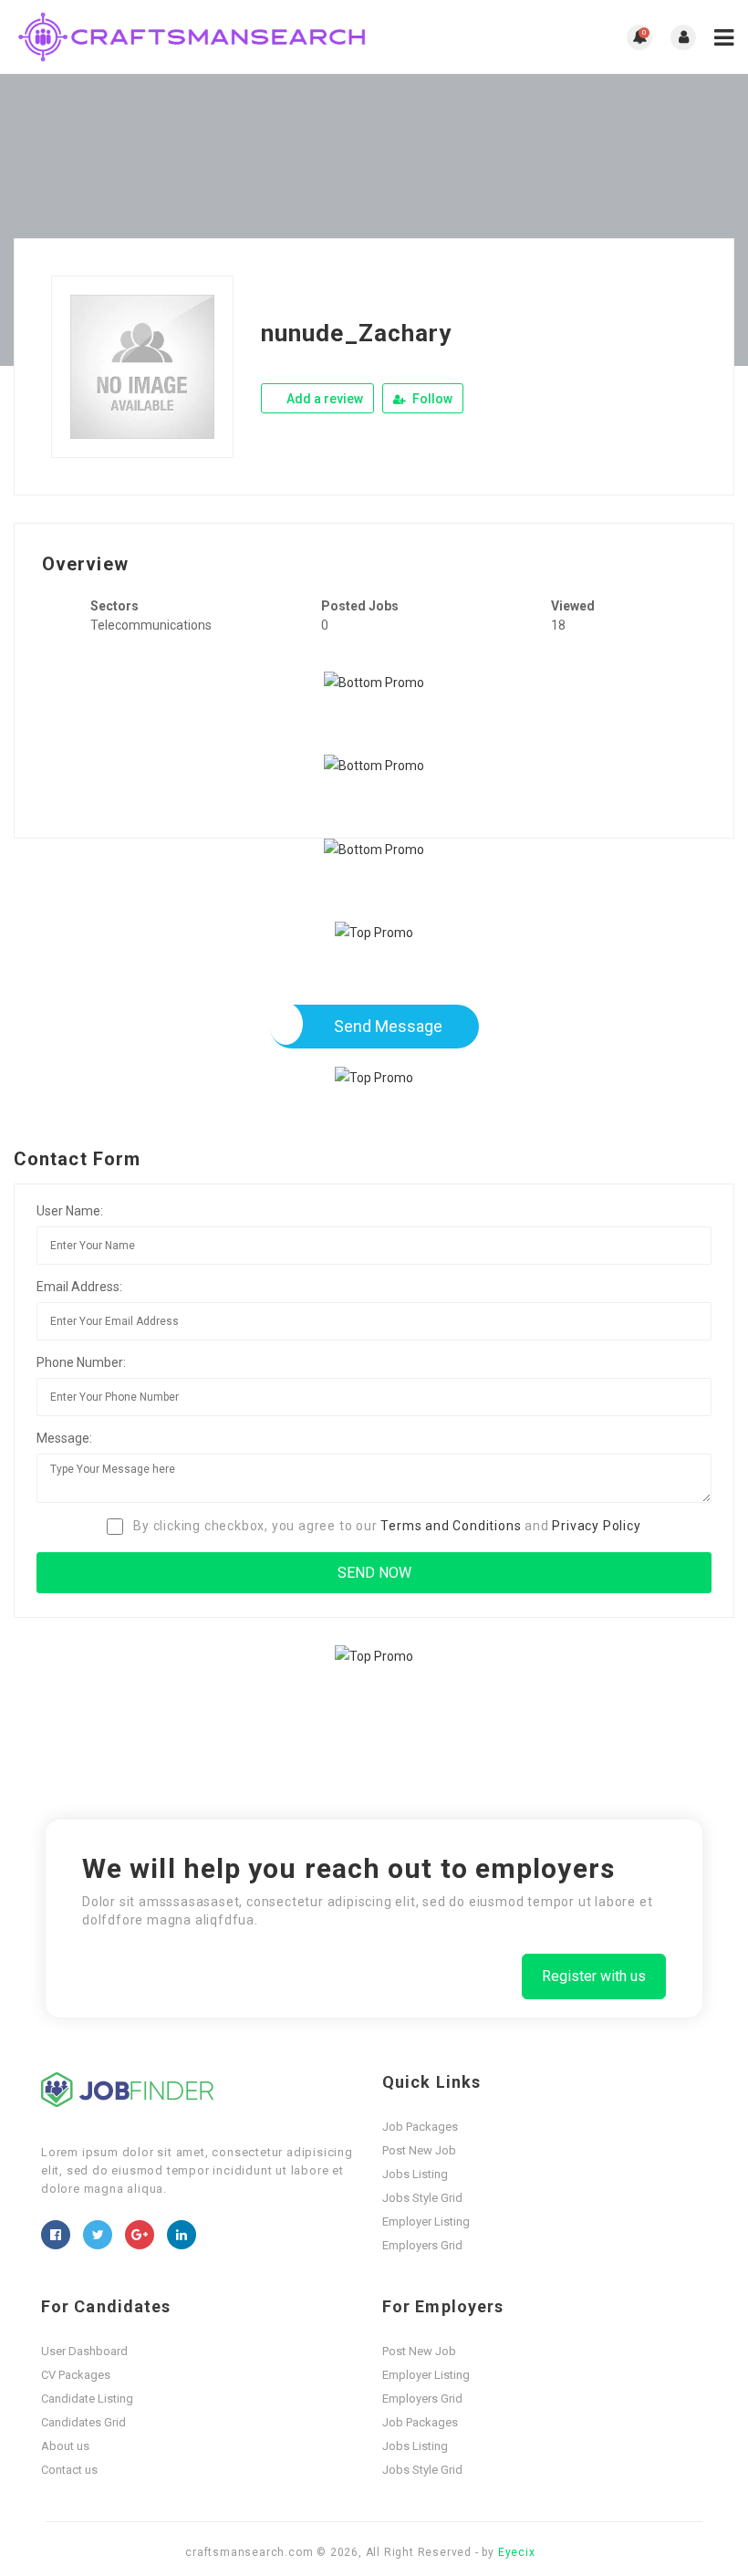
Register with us (594, 1976)
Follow (431, 399)
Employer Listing (426, 2221)
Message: (64, 1438)
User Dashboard (84, 2351)
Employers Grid (422, 2245)
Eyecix (517, 2552)
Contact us (69, 2470)
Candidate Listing (87, 2399)
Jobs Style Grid (422, 2198)
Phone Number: (81, 1362)
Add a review (323, 399)
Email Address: (79, 1287)
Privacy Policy (596, 1526)
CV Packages (76, 2375)
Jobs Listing (415, 2174)
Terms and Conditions (451, 1526)
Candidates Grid (83, 2422)
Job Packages (420, 2127)
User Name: (70, 1211)
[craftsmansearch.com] (194, 37)
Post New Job (419, 2150)
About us (65, 2446)
